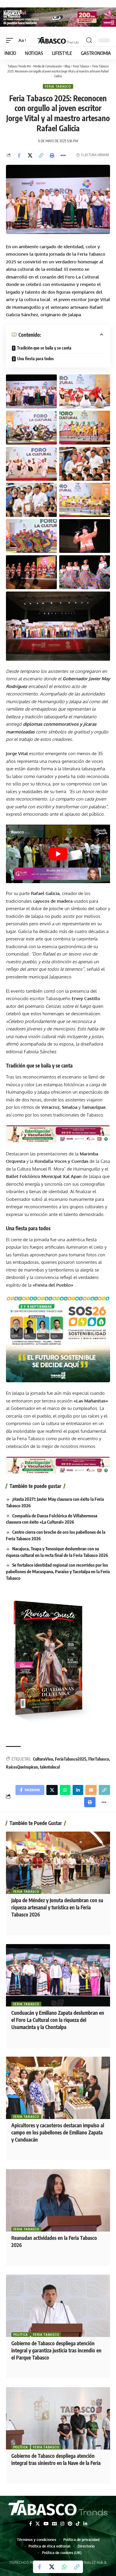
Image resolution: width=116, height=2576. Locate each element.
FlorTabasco (99, 1759)
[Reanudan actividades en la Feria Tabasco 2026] (58, 2200)
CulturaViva (43, 1759)
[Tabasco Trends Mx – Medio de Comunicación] (58, 2509)
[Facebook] (30, 2524)
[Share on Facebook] (19, 155)
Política (21, 2335)
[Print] (52, 155)
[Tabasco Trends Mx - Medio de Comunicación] (58, 40)
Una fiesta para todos (36, 359)
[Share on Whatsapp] (64, 2567)
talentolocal (50, 1767)
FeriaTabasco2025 (71, 1759)
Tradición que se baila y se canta (44, 348)
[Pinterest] (70, 2524)
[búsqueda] (89, 40)
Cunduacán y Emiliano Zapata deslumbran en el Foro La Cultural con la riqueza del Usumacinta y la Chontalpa (58, 2020)
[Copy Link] (41, 155)
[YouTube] (46, 2524)
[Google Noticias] (54, 2524)
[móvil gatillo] (11, 40)
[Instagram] (62, 2524)
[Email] (91, 1790)
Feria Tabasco (58, 86)
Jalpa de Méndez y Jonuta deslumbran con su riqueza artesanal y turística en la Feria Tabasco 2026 (57, 1907)
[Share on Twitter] (30, 155)
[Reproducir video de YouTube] (58, 854)
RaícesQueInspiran (22, 1767)
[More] (63, 155)
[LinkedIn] (85, 2524)
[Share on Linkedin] (78, 1790)
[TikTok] (78, 2524)
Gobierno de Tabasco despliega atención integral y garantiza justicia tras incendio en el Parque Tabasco (56, 2350)
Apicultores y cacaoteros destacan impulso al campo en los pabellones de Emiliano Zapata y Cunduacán (58, 2132)
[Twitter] (38, 2524)
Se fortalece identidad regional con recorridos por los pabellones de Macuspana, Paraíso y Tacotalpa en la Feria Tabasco (58, 1571)
